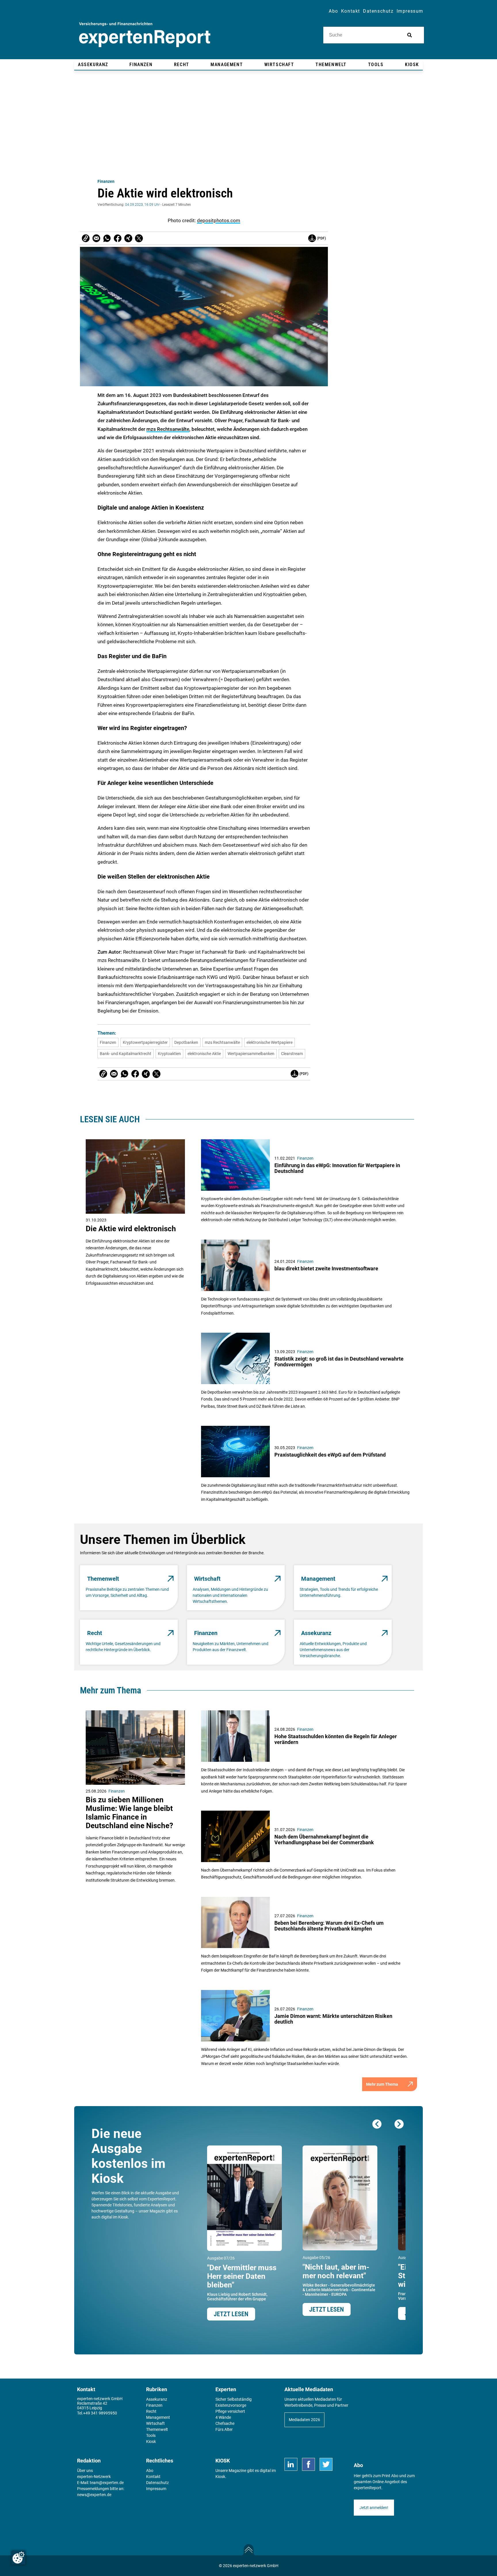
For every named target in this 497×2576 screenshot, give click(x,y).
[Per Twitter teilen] (139, 238)
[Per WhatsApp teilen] (107, 238)
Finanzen (106, 181)
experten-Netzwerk (94, 2477)
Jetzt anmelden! (374, 2508)
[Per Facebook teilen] (118, 238)
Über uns (85, 2471)
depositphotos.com (219, 220)
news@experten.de (94, 2495)
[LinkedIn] (291, 2464)
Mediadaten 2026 (304, 2420)
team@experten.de (107, 2483)
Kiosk (220, 2477)
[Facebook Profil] (308, 2464)
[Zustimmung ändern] (18, 2558)
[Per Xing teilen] (128, 238)
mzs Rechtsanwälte (168, 429)
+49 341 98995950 (100, 2413)
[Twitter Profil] (326, 2464)
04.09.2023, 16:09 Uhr (142, 205)
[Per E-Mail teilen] (86, 238)
